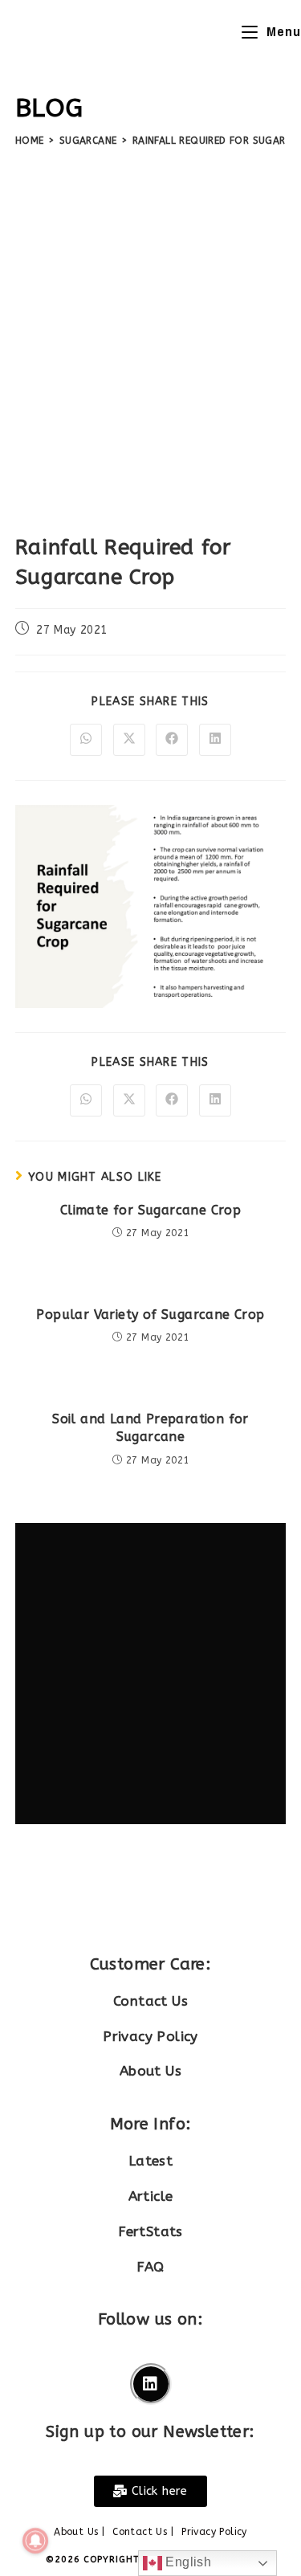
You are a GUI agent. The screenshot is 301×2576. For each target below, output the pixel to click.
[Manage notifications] (35, 2541)
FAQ (150, 2267)
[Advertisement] (150, 335)
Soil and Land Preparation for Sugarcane (150, 1428)
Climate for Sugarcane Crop (150, 1210)
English (187, 2562)
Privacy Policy (150, 2036)
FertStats (150, 2231)
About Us (150, 2071)
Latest (150, 2161)
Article (151, 2196)
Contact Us (150, 2001)
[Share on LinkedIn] (215, 740)
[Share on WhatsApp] (86, 740)
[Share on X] (129, 740)
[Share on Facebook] (172, 740)
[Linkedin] (151, 2384)
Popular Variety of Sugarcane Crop (150, 1315)
